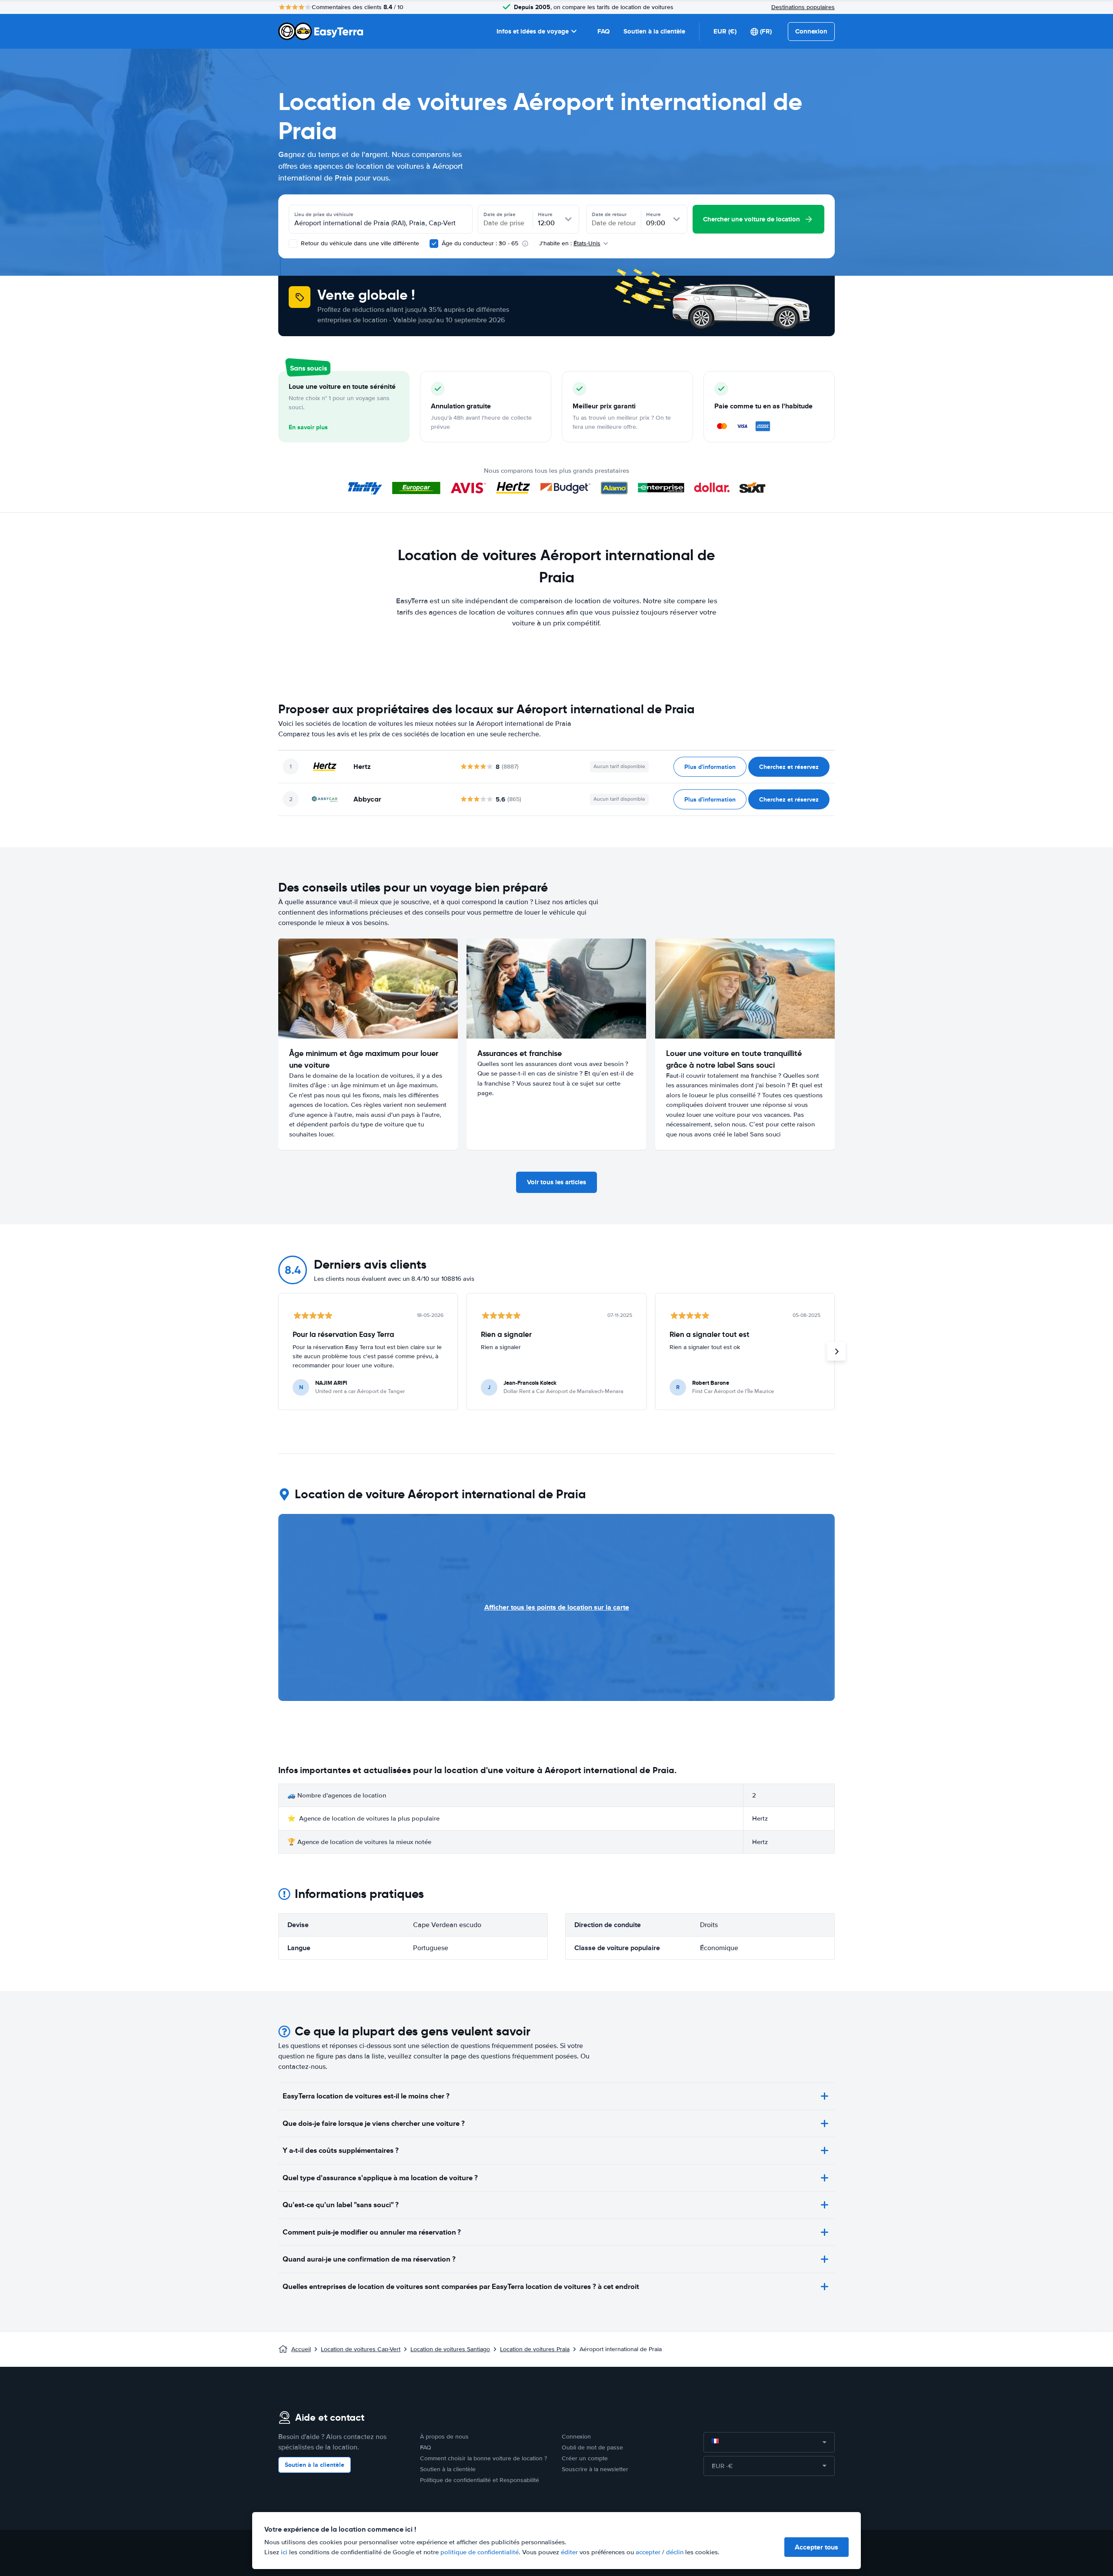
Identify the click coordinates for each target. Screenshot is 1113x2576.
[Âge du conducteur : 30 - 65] (434, 244)
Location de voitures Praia (535, 2349)
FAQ (603, 31)
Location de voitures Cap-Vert (361, 2349)
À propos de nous (444, 2437)
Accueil (301, 2349)
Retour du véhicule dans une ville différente (359, 243)
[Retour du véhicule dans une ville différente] (293, 244)
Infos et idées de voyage (533, 31)
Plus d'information (710, 767)
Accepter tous (816, 2547)
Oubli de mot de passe (592, 2447)
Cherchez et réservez (789, 767)
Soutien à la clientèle (654, 31)
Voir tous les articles (556, 1182)
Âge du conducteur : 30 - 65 (480, 243)
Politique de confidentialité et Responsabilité (480, 2480)
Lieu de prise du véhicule (324, 214)
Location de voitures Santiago (450, 2349)
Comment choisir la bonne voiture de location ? (483, 2458)
